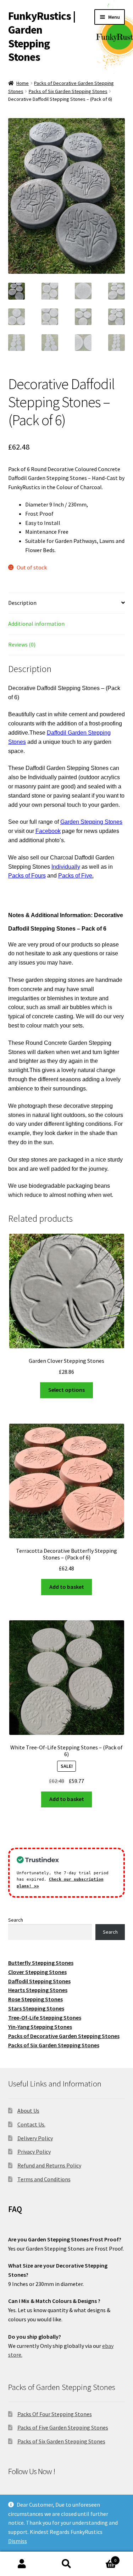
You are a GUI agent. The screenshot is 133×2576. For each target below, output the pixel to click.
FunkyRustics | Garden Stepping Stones (42, 37)
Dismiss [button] (18, 2541)
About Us (28, 2111)
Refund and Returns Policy (49, 2165)
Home (23, 83)
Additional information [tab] (36, 624)
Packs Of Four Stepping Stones (55, 2414)
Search (16, 1920)
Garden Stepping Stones (91, 822)
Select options (66, 1390)
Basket (102, 2558)
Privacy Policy (34, 2152)
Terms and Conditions (44, 2179)
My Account (22, 2564)
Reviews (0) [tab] (22, 644)
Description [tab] (22, 603)
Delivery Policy (35, 2138)
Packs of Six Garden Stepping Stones (68, 91)
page (55, 831)
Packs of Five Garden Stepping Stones (63, 2427)
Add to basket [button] (67, 1587)
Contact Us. (31, 2124)
